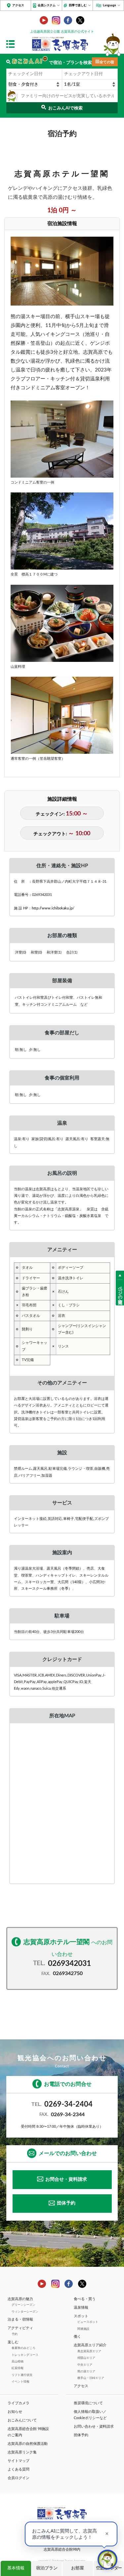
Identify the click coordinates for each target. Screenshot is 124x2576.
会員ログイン (19, 2478)
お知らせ (15, 2412)
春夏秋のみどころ (23, 2348)
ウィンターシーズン (25, 2312)
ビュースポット (88, 2322)
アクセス (18, 5)
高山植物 (18, 2361)
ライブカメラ (19, 2403)
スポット (81, 2316)
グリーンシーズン (23, 2305)
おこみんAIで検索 (65, 108)
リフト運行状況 (22, 2375)
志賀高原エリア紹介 (90, 2345)
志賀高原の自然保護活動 (28, 2444)
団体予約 (66, 2203)
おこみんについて (22, 2420)
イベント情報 (21, 2382)
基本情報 (16, 2568)
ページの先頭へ (120, 1292)
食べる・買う (85, 2299)
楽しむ (13, 2342)
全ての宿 (107, 62)
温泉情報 (81, 2308)
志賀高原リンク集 (22, 2452)
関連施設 (83, 2329)
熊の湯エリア (86, 2371)
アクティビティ (20, 2328)
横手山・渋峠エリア (91, 2378)
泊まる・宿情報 (20, 2319)
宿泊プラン (47, 2568)
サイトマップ (19, 2461)
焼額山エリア (86, 2358)
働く (77, 2337)
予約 (15, 2334)
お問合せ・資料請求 (66, 2179)
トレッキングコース (25, 2355)
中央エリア (85, 2365)
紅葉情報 (18, 2368)
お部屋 (78, 2568)
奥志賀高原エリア (89, 2351)
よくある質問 (19, 2469)
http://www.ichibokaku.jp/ (53, 908)
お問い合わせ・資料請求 (94, 2427)
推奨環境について (88, 2403)
